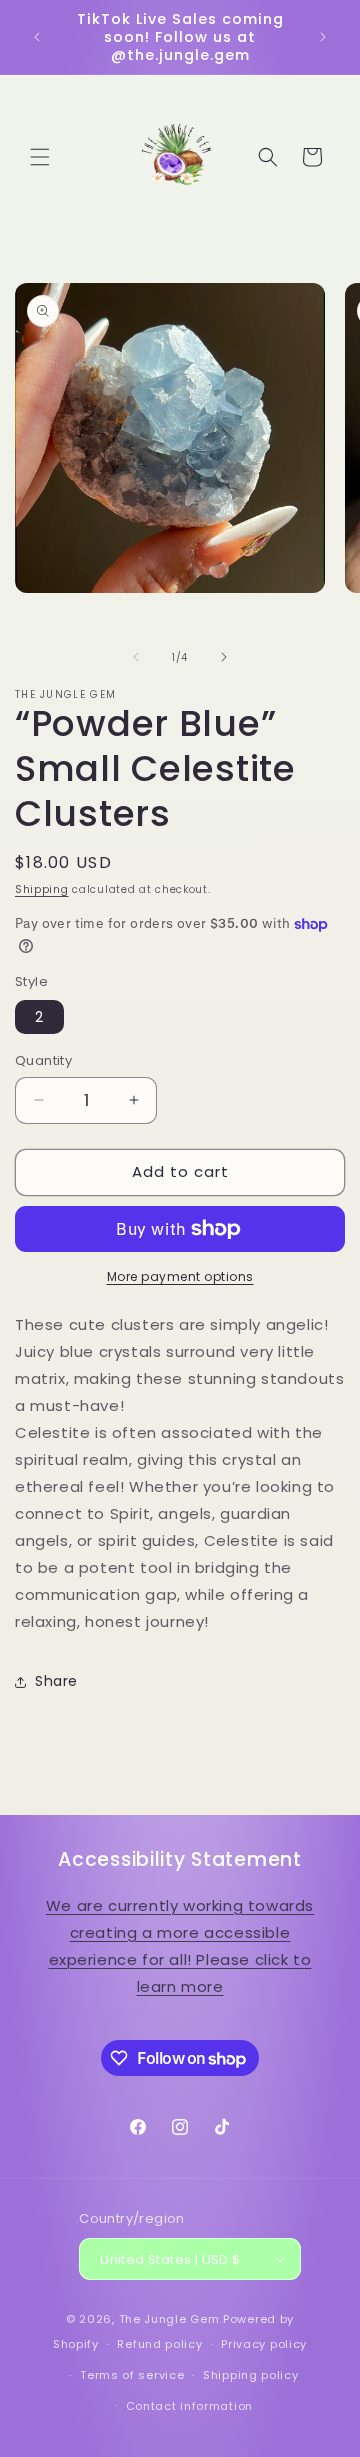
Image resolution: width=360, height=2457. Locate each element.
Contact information (189, 2406)
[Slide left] (136, 657)
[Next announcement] (323, 37)
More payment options (180, 1276)
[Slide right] (224, 657)
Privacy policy (264, 2344)
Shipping (42, 889)
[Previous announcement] (37, 37)
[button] (40, 157)
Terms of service (132, 2375)
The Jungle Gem (169, 2319)
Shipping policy (251, 2375)
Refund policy (159, 2344)
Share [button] (56, 1681)
